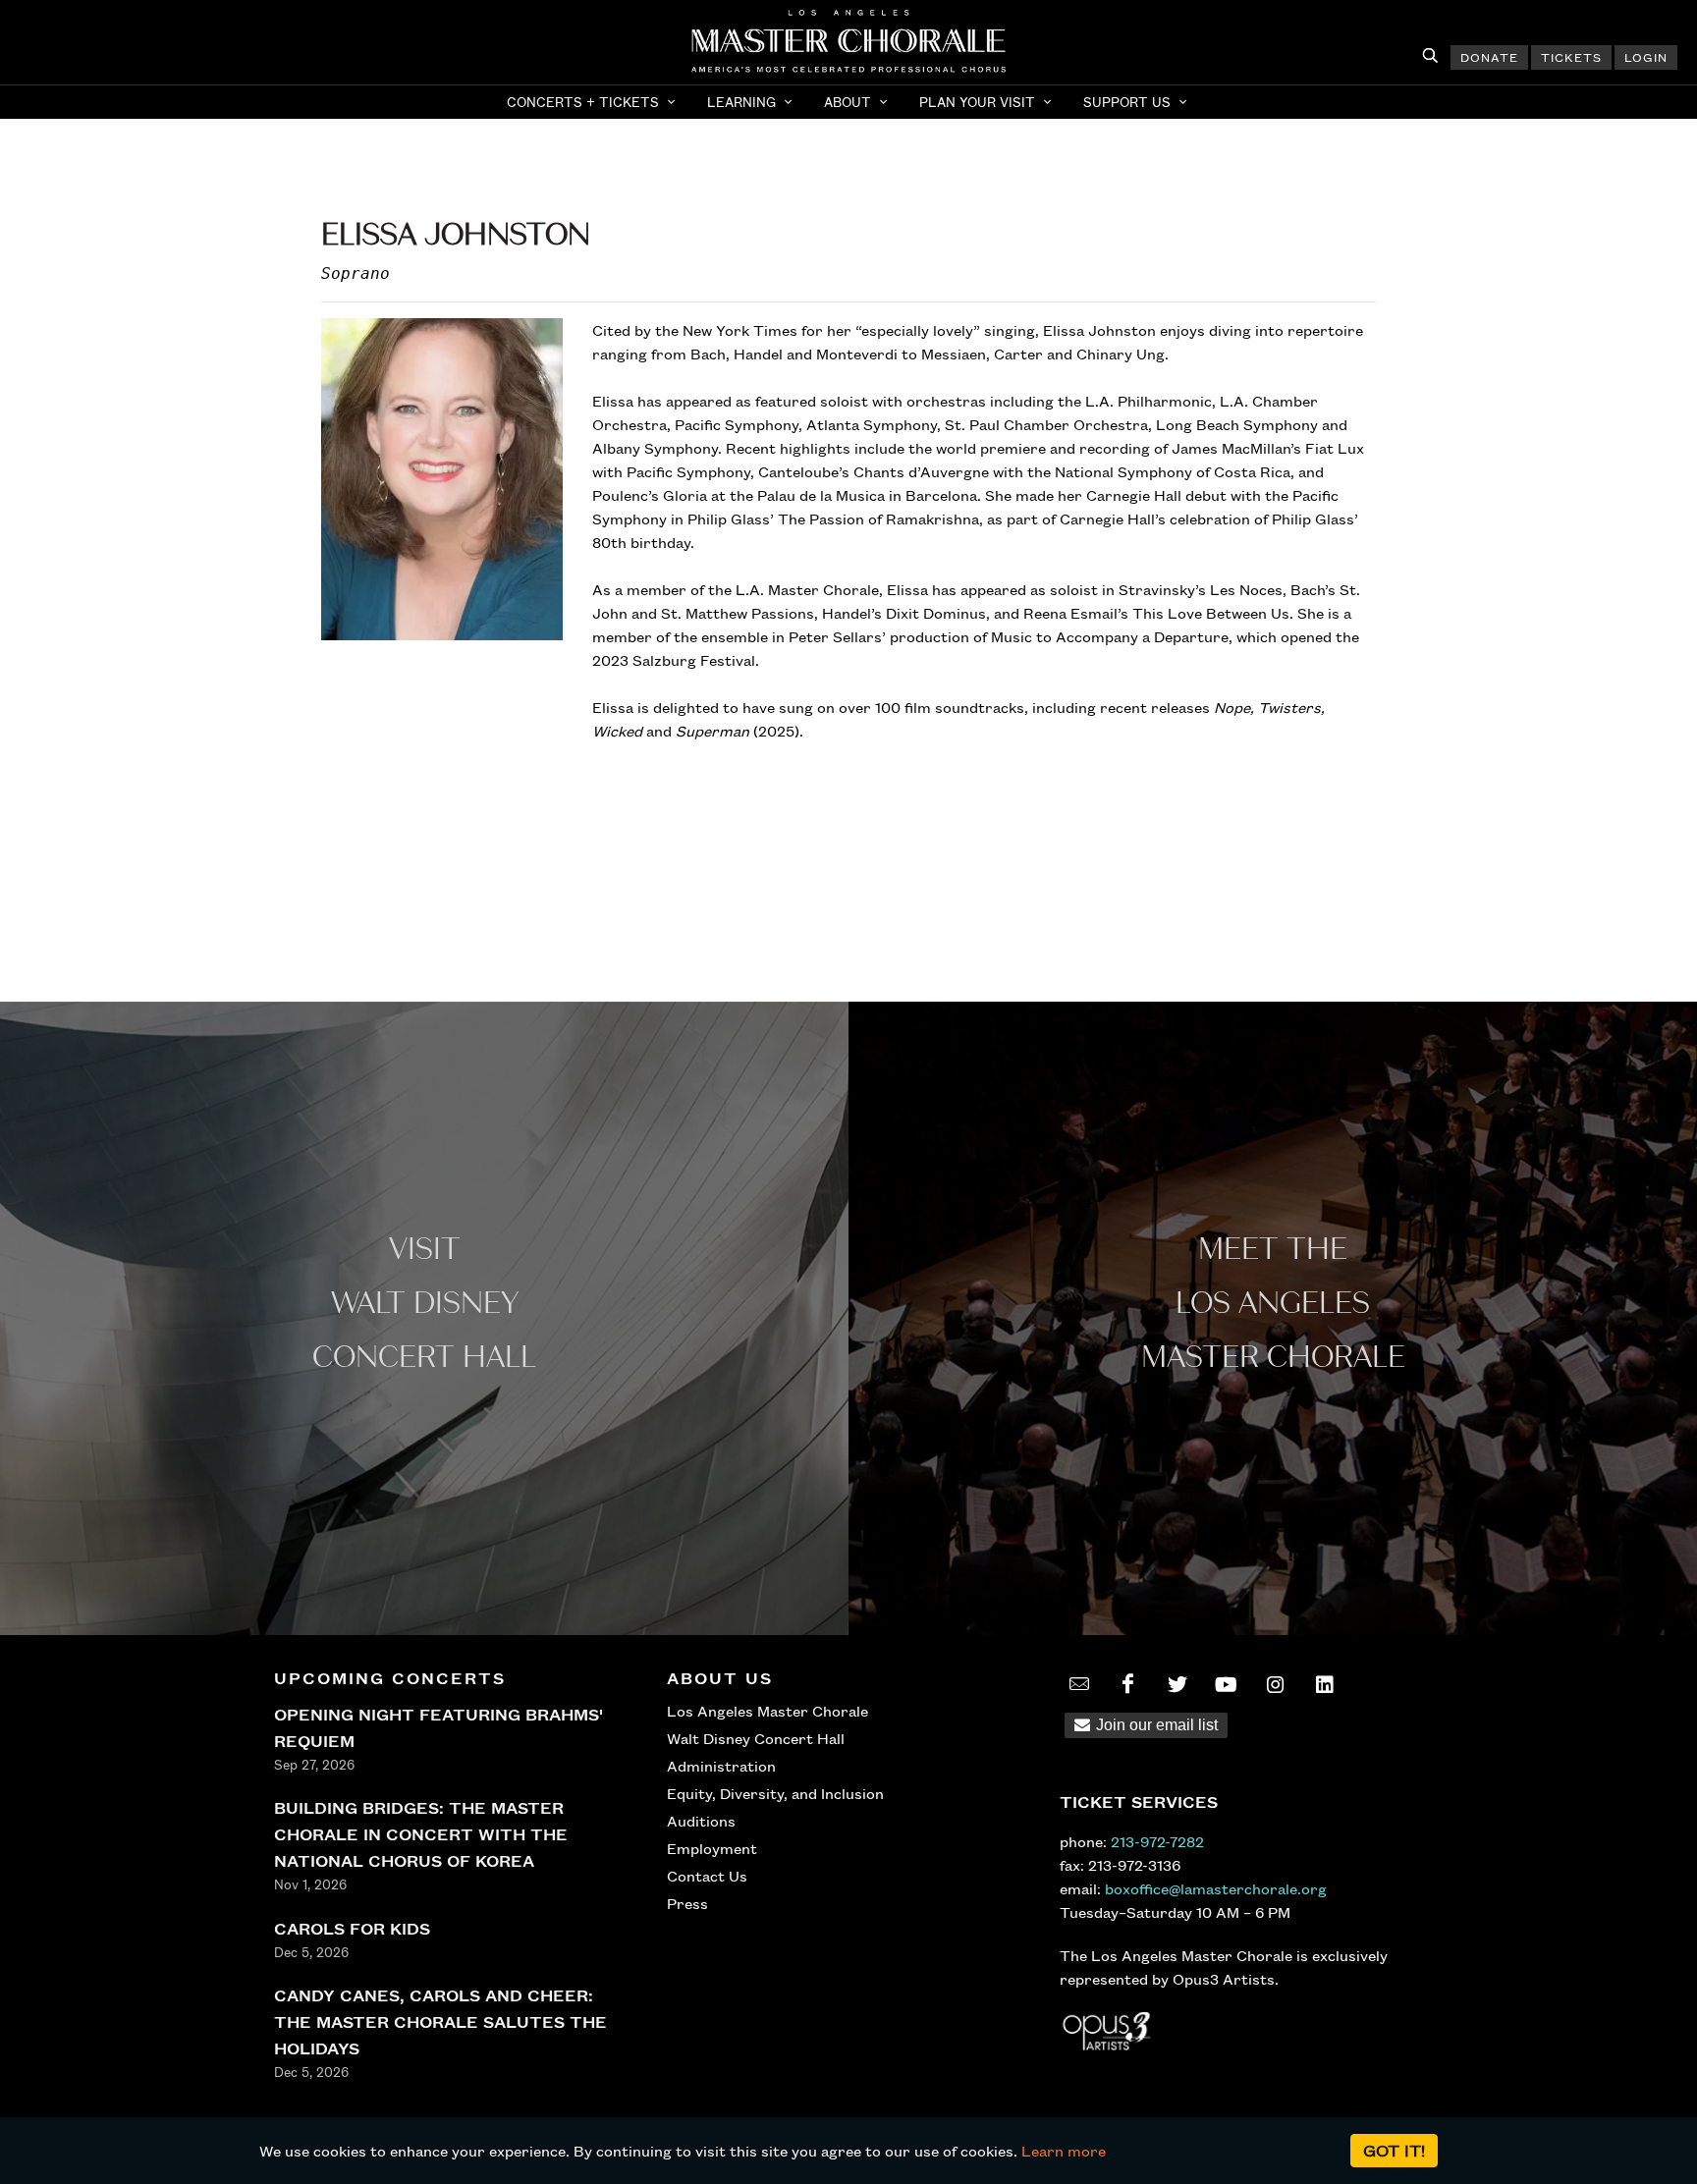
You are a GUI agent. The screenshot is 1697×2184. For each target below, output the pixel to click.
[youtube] (1227, 1684)
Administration (721, 1766)
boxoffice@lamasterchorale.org (1216, 1888)
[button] (593, 102)
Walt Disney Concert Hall (756, 1738)
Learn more (1064, 2151)
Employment (712, 1848)
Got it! (1394, 2150)
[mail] (1079, 1684)
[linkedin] (1325, 1684)
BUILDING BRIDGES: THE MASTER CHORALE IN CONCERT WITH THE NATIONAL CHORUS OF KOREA (421, 1834)
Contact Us (707, 1876)
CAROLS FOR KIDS (352, 1928)
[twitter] (1177, 1684)
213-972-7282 (1157, 1841)
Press (687, 1903)
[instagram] (1276, 1684)
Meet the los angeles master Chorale (1273, 1304)
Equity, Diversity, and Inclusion (775, 1793)
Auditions (701, 1821)
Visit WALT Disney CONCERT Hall (424, 1304)
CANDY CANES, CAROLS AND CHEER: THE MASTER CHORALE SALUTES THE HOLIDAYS (440, 2021)
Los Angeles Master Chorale (767, 1711)
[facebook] (1128, 1684)
